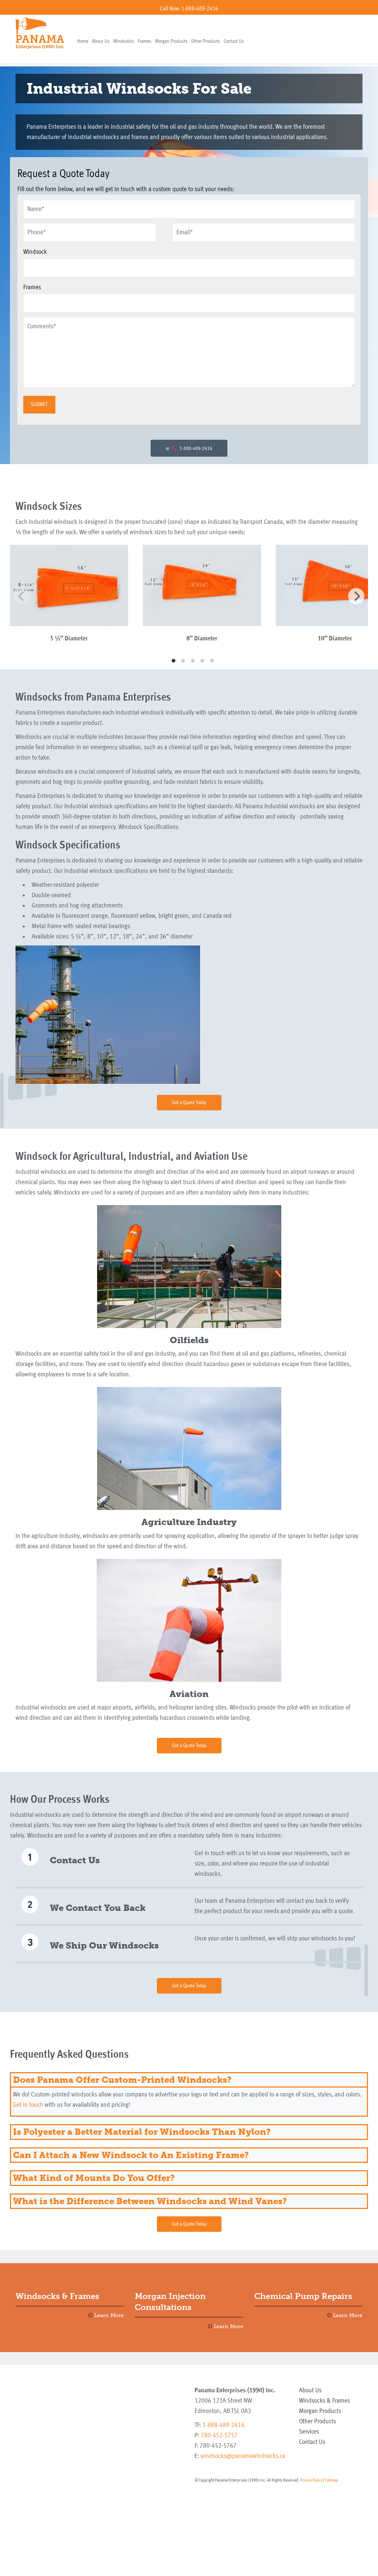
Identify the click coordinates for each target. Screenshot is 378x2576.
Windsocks (124, 41)
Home (83, 41)
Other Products (206, 41)
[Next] (356, 596)
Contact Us (234, 41)
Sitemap (331, 2480)
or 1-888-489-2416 (189, 449)
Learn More (108, 2315)
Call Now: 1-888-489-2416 (189, 9)
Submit (39, 405)
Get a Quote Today (189, 1103)
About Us (101, 41)
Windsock (35, 252)
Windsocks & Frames (324, 2401)
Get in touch (28, 2105)
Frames (145, 41)
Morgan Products (171, 41)
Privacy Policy (311, 2480)
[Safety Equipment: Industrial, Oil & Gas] (40, 33)
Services (309, 2432)
